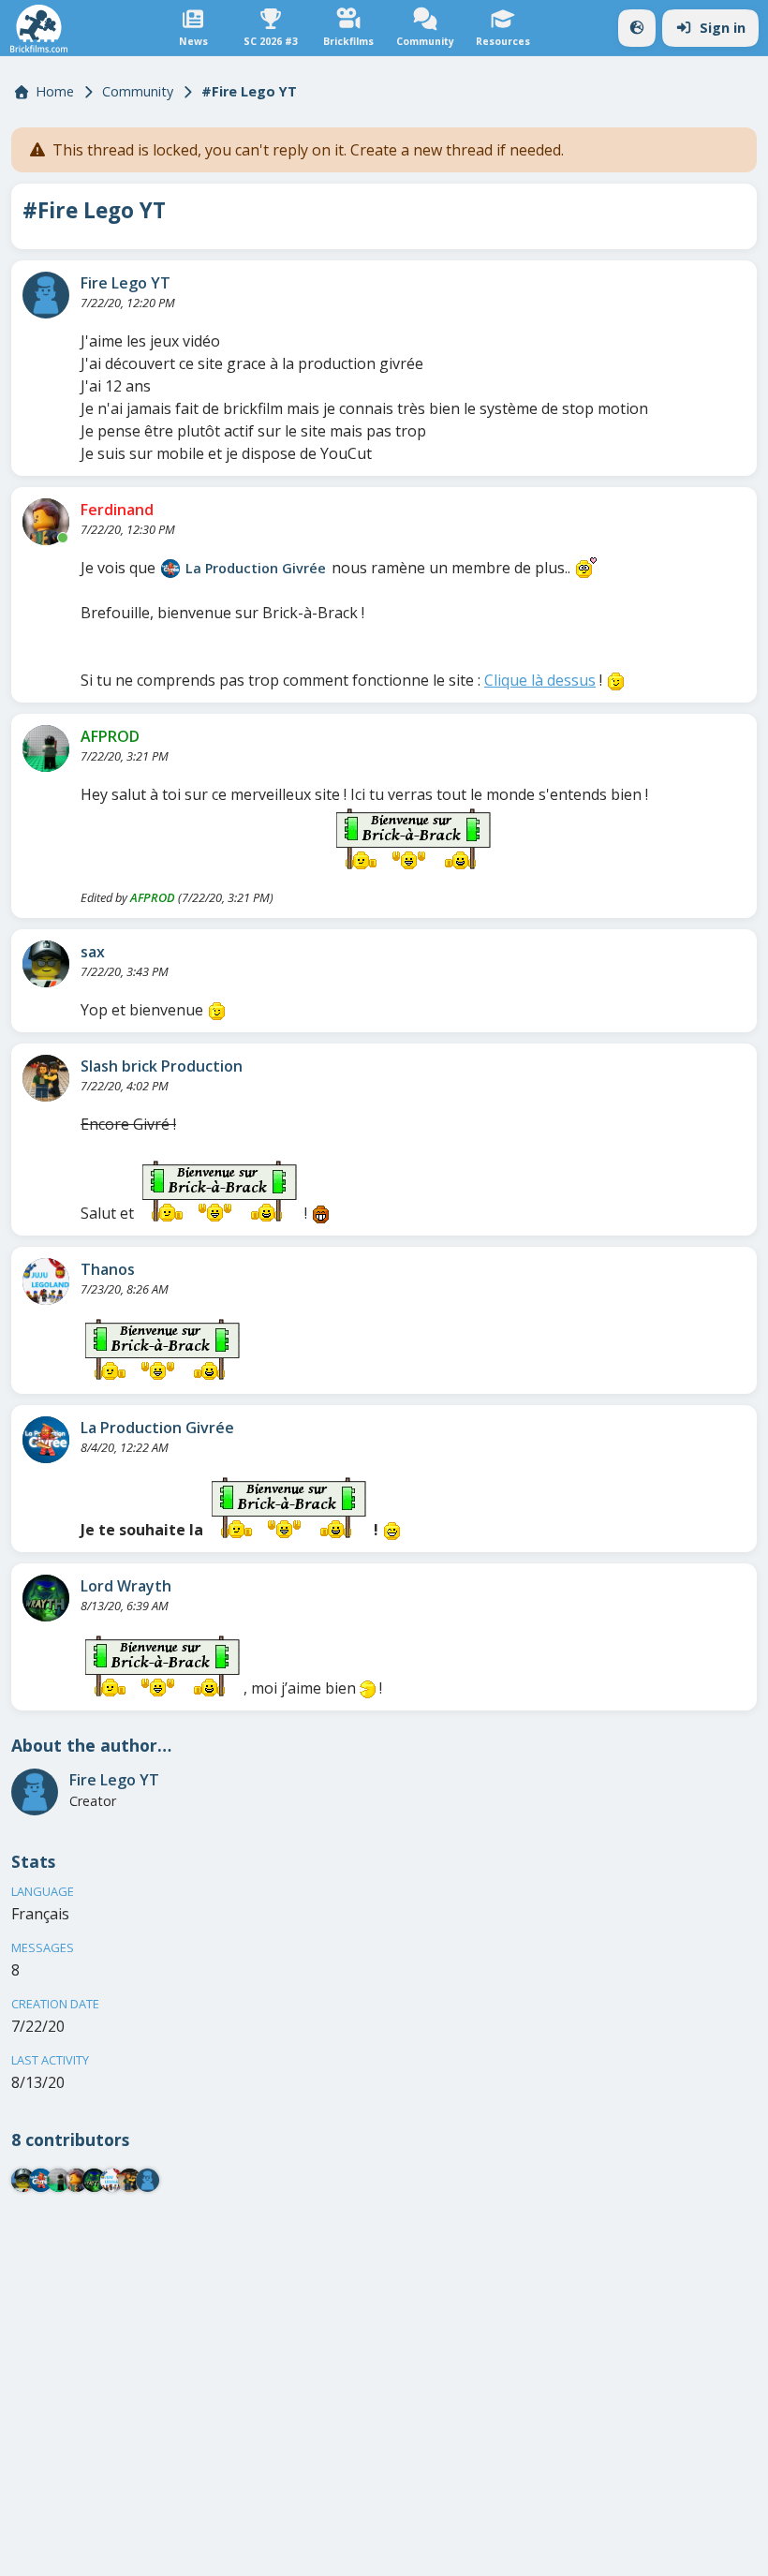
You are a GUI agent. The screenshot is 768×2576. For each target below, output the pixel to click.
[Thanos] (46, 1281)
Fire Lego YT (126, 283)
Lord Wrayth (126, 1586)
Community (138, 91)
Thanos (108, 1269)
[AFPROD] (46, 748)
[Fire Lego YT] (46, 295)
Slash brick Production (162, 1066)
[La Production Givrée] (170, 569)
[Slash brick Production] (46, 1078)
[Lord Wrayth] (46, 1598)
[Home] (39, 29)
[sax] (46, 964)
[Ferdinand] (46, 522)
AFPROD (110, 736)
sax (93, 952)
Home (55, 91)
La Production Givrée (256, 568)
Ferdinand (117, 510)
